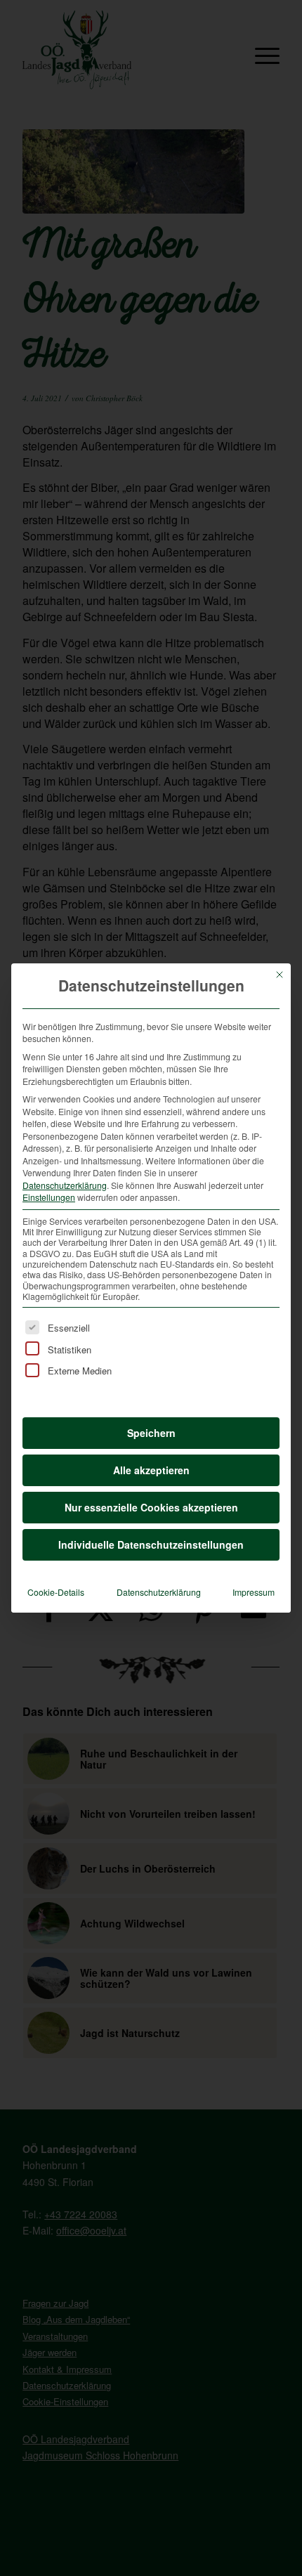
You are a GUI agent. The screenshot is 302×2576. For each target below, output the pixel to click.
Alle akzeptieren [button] (151, 1470)
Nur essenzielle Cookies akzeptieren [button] (151, 1507)
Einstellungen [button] (49, 1197)
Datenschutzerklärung (65, 1185)
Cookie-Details (56, 1592)
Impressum (254, 1592)
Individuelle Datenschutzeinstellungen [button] (151, 1544)
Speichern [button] (151, 1433)
